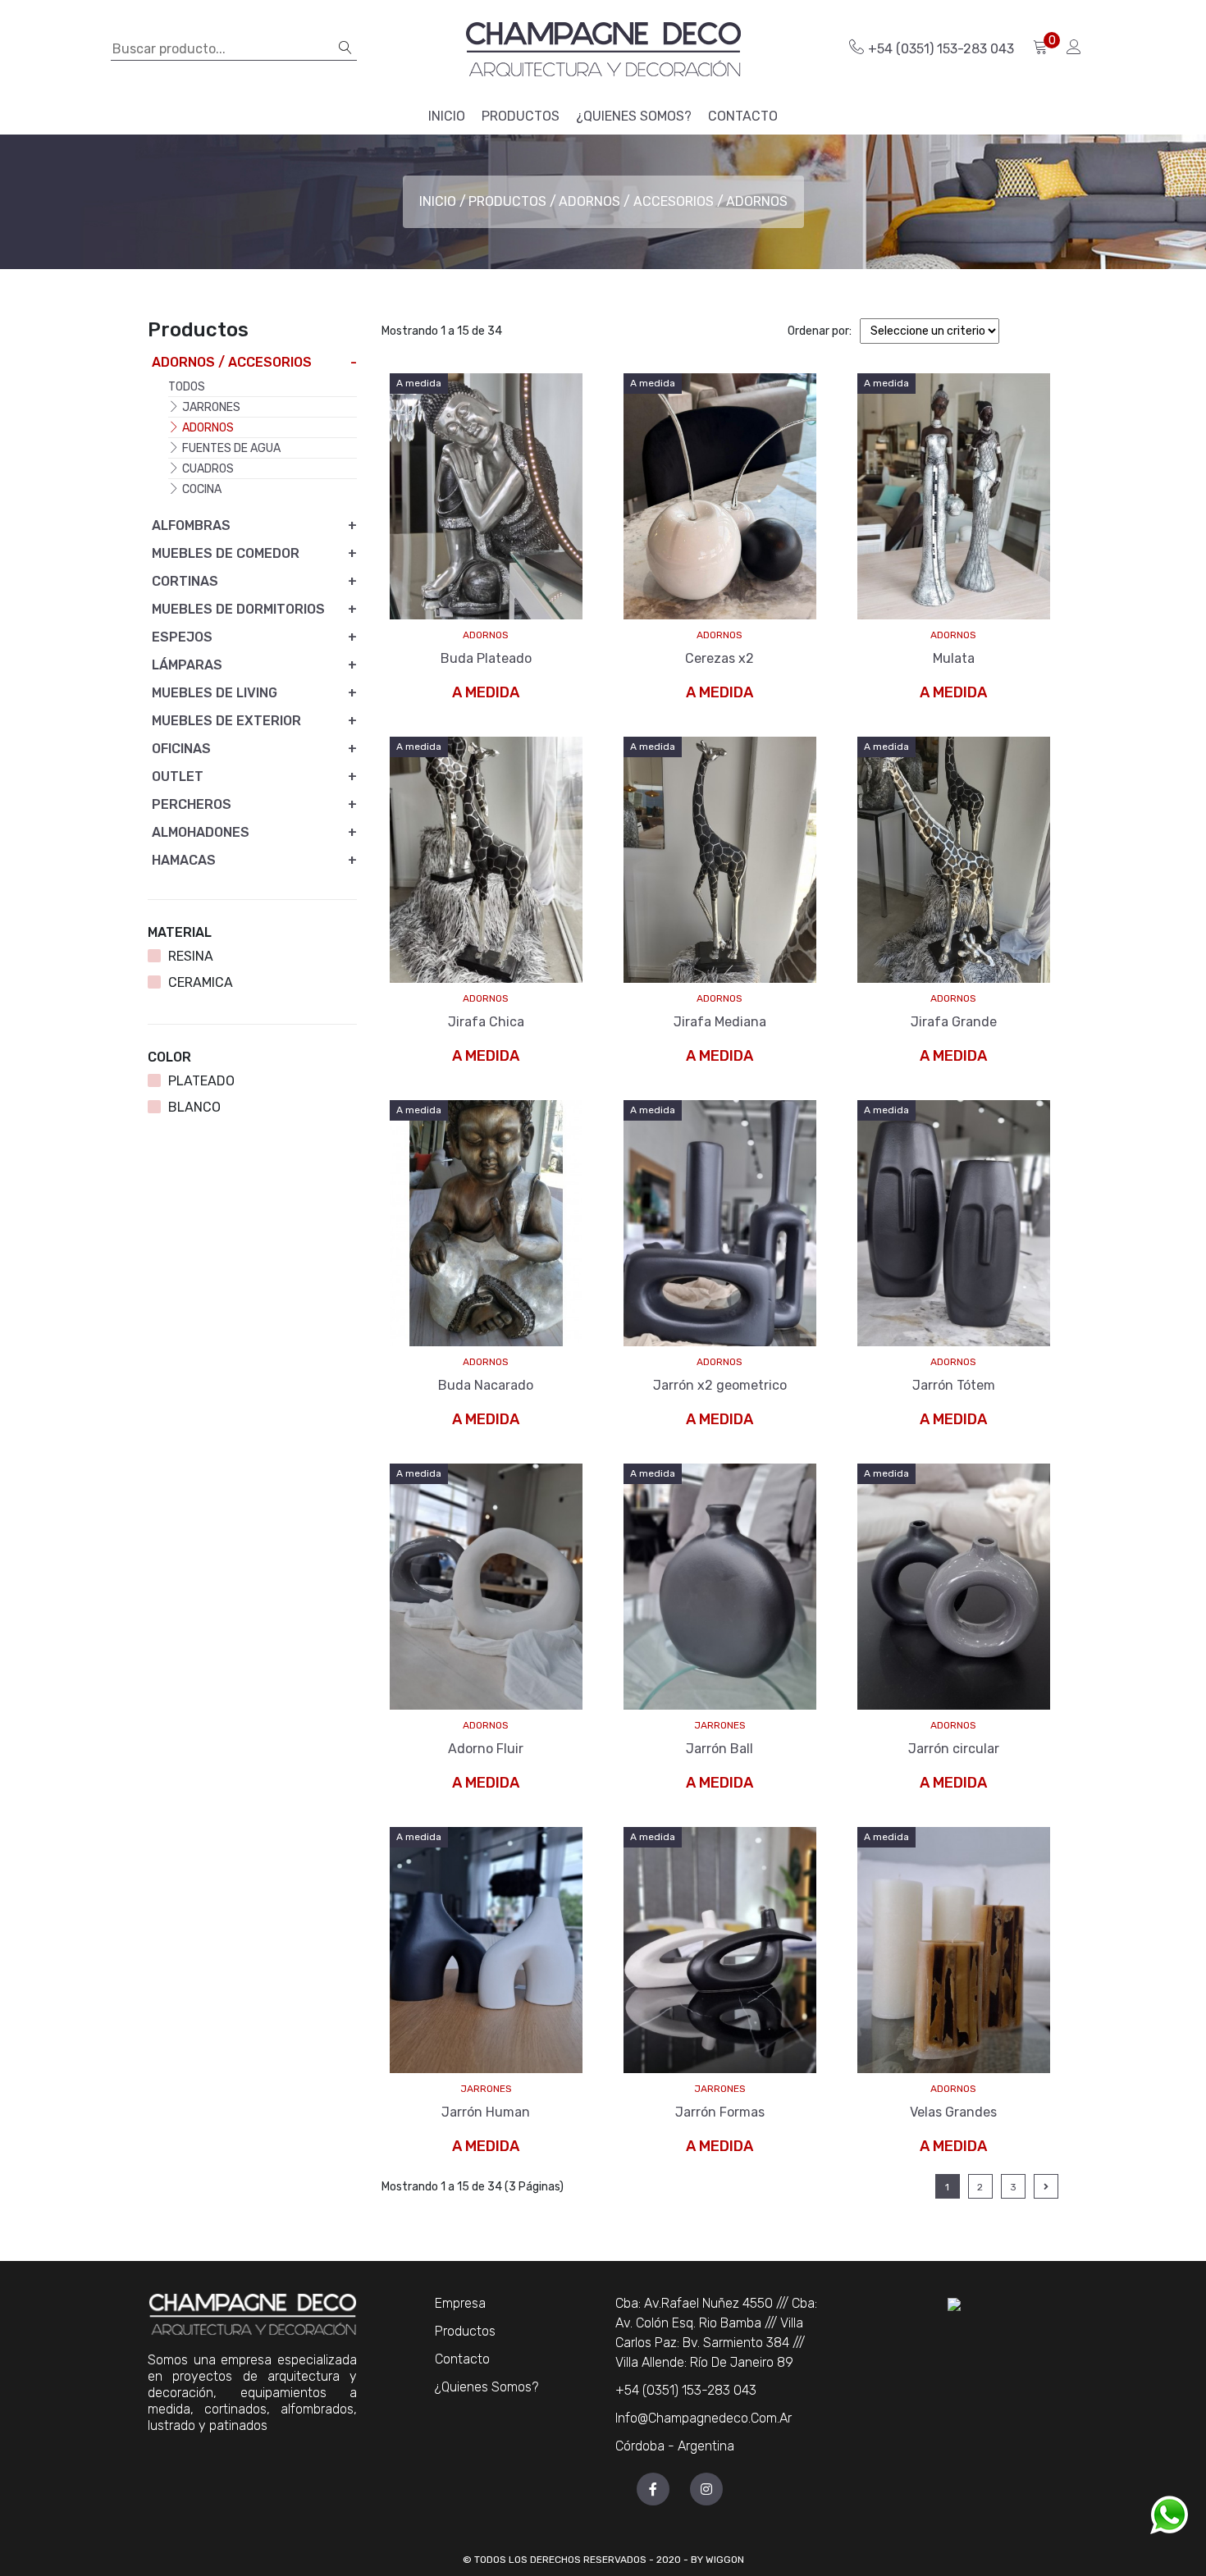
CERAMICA (201, 982)
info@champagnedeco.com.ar (703, 2418)
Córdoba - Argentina (675, 2446)
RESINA (191, 956)
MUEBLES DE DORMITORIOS (238, 609)
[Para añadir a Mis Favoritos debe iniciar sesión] (527, 554)
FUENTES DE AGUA (230, 448)
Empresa (460, 2303)
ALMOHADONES (201, 832)
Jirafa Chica (486, 1022)
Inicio (438, 201)
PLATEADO (201, 1081)
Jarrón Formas (720, 2112)
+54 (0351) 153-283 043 (941, 49)
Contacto (462, 2359)
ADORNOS (486, 635)
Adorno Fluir (486, 1749)
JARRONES (720, 1725)
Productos (507, 201)
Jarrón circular (954, 1749)
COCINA (201, 489)
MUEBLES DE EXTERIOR (226, 721)
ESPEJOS (182, 637)
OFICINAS (181, 749)
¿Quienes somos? (487, 2387)
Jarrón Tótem (954, 1385)
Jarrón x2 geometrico (720, 1385)
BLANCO (194, 1107)
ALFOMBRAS (191, 525)
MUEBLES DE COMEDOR (226, 553)
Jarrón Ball (719, 1749)
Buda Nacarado (486, 1385)
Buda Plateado (486, 658)
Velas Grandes (953, 2112)
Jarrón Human (486, 2112)
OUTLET (178, 776)
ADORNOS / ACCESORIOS (636, 201)
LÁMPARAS (187, 665)
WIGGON (725, 2560)
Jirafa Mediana (720, 1022)
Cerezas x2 (719, 658)
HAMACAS (184, 860)
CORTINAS (185, 581)
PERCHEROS (192, 804)
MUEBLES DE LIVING (215, 693)
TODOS (187, 387)
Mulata (954, 658)
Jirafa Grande (954, 1022)
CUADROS (207, 469)
